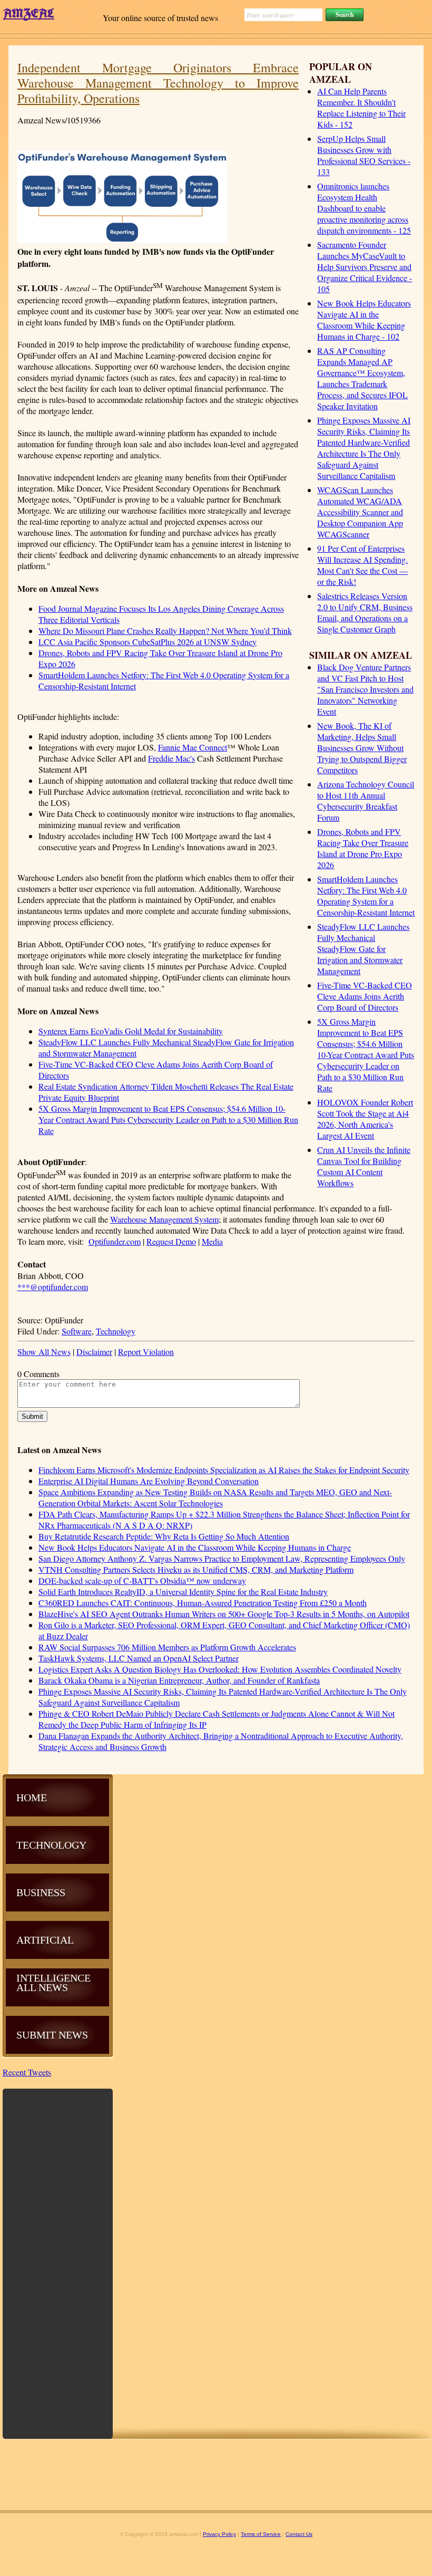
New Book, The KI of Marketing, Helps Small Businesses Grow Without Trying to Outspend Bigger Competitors (362, 748)
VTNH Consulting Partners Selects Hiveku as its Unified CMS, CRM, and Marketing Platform (196, 1569)
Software (77, 1331)
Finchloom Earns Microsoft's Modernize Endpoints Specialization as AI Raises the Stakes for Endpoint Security (224, 1470)
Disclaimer (94, 1352)
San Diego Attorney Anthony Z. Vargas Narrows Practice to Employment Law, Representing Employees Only (222, 1558)
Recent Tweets (27, 2072)
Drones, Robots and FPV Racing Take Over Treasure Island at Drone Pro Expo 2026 (363, 848)
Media (212, 1241)
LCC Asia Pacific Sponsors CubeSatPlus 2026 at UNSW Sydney (148, 642)
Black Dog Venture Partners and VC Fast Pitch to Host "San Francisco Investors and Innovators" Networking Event (365, 689)
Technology (116, 1331)
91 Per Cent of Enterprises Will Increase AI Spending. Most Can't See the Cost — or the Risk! (362, 565)
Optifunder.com (115, 1241)
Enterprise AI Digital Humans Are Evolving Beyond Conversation (149, 1481)
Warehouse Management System (164, 1219)
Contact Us (299, 2534)
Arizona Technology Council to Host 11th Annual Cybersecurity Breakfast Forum (366, 801)
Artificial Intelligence (53, 1959)
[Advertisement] (58, 2263)
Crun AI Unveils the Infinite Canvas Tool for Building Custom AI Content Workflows (364, 1166)
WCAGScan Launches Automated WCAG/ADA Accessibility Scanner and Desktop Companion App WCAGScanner (360, 512)
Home (32, 1798)
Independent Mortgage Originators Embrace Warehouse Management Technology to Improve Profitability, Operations (158, 83)
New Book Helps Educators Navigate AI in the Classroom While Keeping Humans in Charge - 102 (364, 320)
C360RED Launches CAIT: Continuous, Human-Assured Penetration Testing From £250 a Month (203, 1603)
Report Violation (146, 1352)
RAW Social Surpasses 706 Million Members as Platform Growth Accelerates (167, 1647)
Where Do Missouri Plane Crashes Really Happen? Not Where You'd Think (165, 631)
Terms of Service (261, 2534)
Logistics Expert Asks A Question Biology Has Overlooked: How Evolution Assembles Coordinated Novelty (220, 1669)
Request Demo (171, 1241)
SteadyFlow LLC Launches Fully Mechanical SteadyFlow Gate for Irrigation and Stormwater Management (363, 949)
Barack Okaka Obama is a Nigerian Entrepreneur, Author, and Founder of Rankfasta (179, 1680)
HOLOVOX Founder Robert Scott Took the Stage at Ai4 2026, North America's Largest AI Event (365, 1119)
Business (41, 1892)
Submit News (52, 2035)
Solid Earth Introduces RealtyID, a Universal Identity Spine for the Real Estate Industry (183, 1592)
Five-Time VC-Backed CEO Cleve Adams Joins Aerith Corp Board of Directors (365, 996)
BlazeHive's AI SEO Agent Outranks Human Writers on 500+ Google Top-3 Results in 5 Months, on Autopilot (224, 1614)
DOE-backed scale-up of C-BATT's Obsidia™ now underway (142, 1580)
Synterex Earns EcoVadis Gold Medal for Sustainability (131, 1031)
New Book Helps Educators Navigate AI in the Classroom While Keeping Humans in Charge (195, 1547)
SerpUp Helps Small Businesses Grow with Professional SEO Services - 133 (364, 155)
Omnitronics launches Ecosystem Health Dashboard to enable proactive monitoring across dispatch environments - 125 (364, 208)
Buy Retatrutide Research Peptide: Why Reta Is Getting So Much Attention (164, 1536)
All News (42, 1987)
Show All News (44, 1352)
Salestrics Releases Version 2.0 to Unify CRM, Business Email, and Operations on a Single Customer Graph (365, 612)
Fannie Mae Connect (193, 747)
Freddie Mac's (171, 758)
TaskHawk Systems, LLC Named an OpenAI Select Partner (139, 1658)
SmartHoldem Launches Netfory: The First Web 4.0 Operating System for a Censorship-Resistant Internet (366, 896)
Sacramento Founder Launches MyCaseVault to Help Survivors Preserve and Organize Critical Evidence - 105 (365, 267)
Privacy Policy (219, 2534)
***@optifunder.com (53, 1287)
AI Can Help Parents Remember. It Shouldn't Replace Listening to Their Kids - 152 (361, 108)
